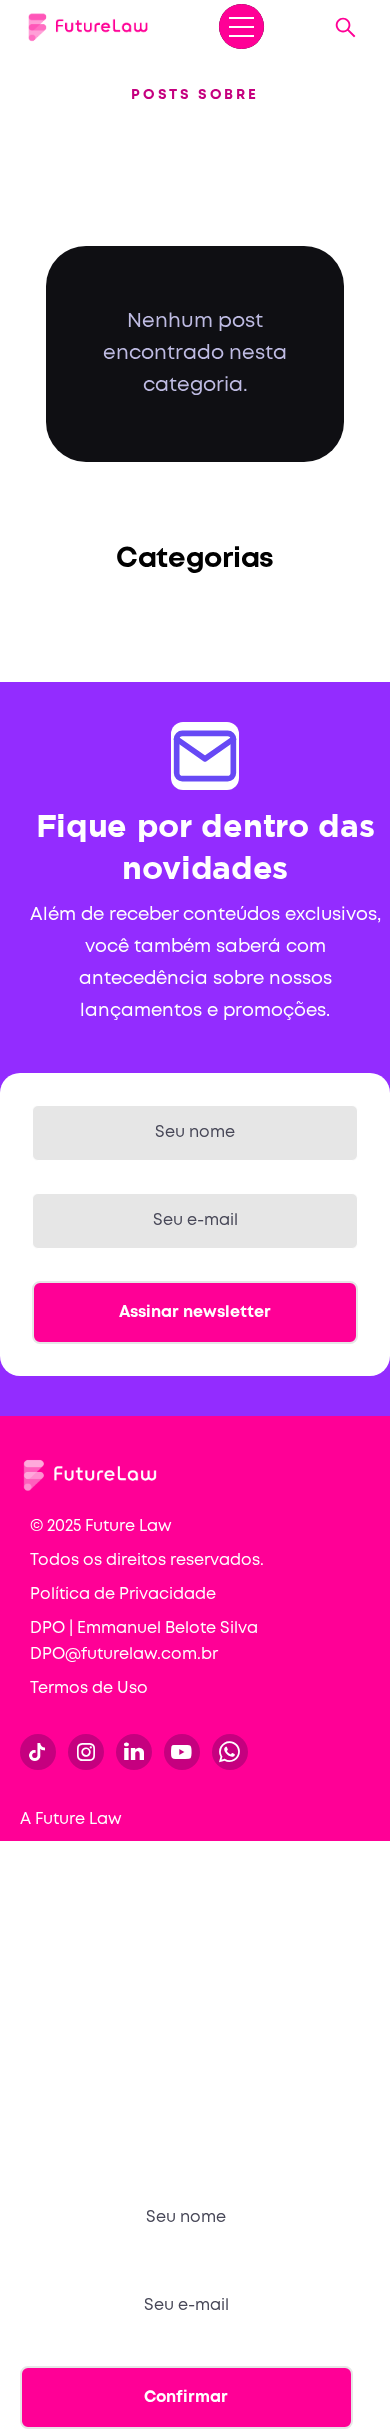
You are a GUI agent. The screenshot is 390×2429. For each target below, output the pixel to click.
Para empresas (80, 1901)
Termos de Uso (89, 1688)
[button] (241, 26)
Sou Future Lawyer (93, 2050)
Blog (38, 1976)
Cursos (47, 1864)
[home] (87, 27)
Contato (53, 2013)
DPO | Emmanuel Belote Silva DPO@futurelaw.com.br (144, 1641)
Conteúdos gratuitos (103, 1938)
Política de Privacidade (123, 1594)
